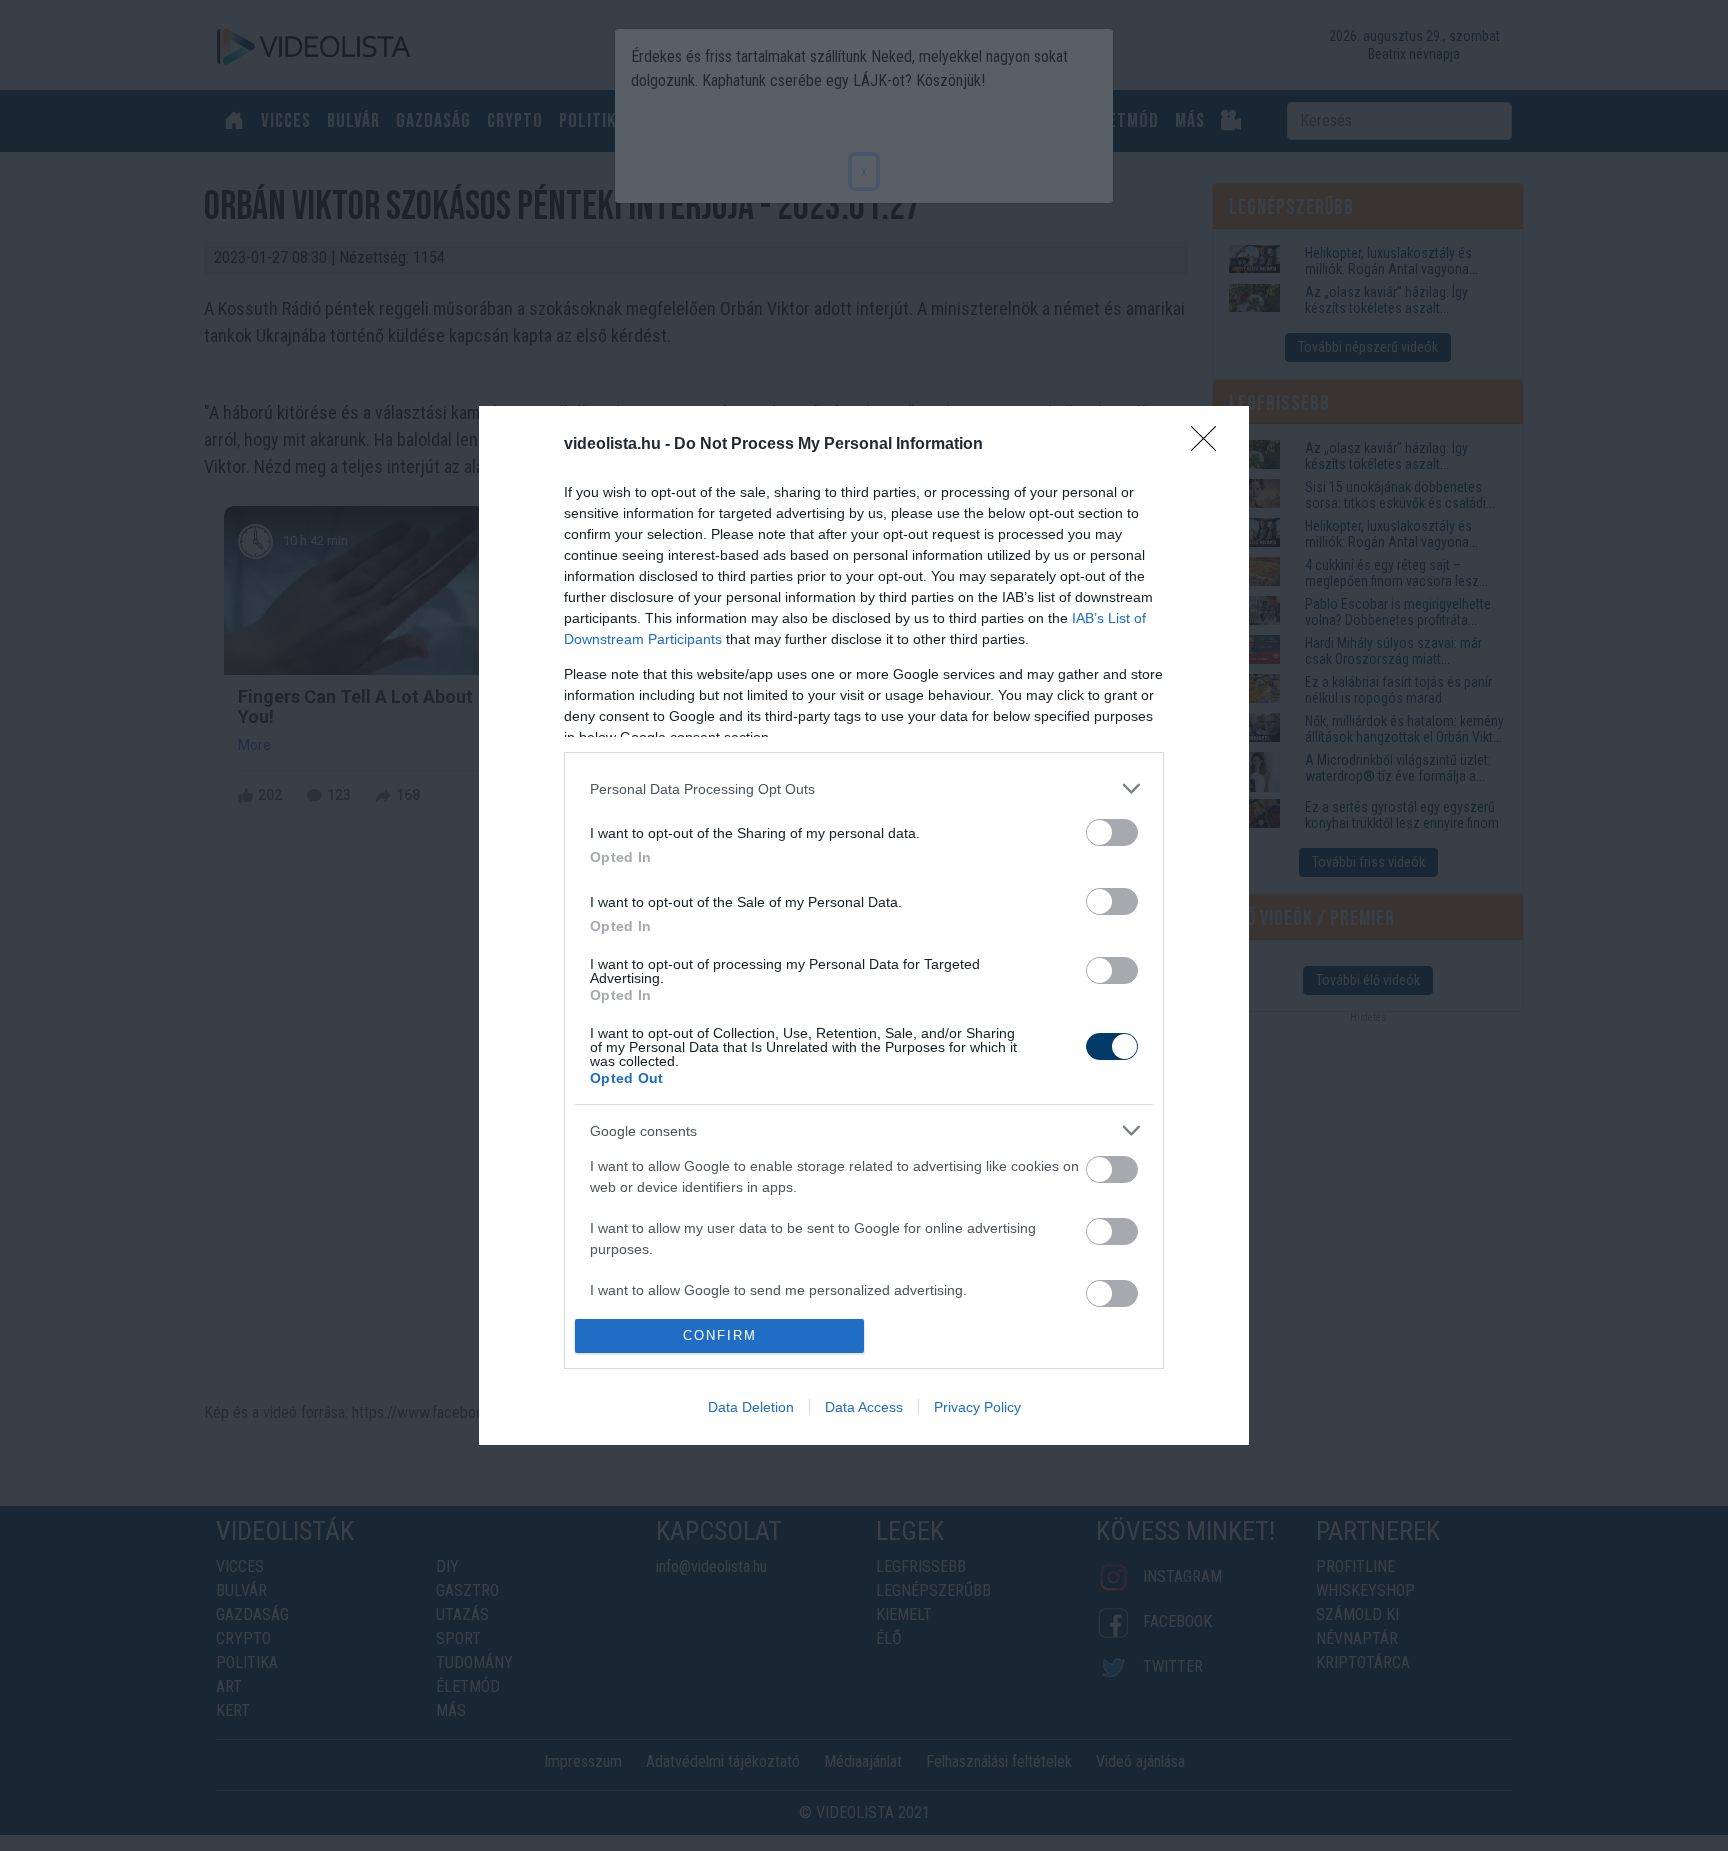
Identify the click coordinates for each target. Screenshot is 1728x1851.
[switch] (1112, 832)
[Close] (1210, 445)
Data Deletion (751, 1407)
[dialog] (864, 925)
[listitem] (864, 788)
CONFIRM (720, 1335)
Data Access (864, 1407)
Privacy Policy (977, 1407)
